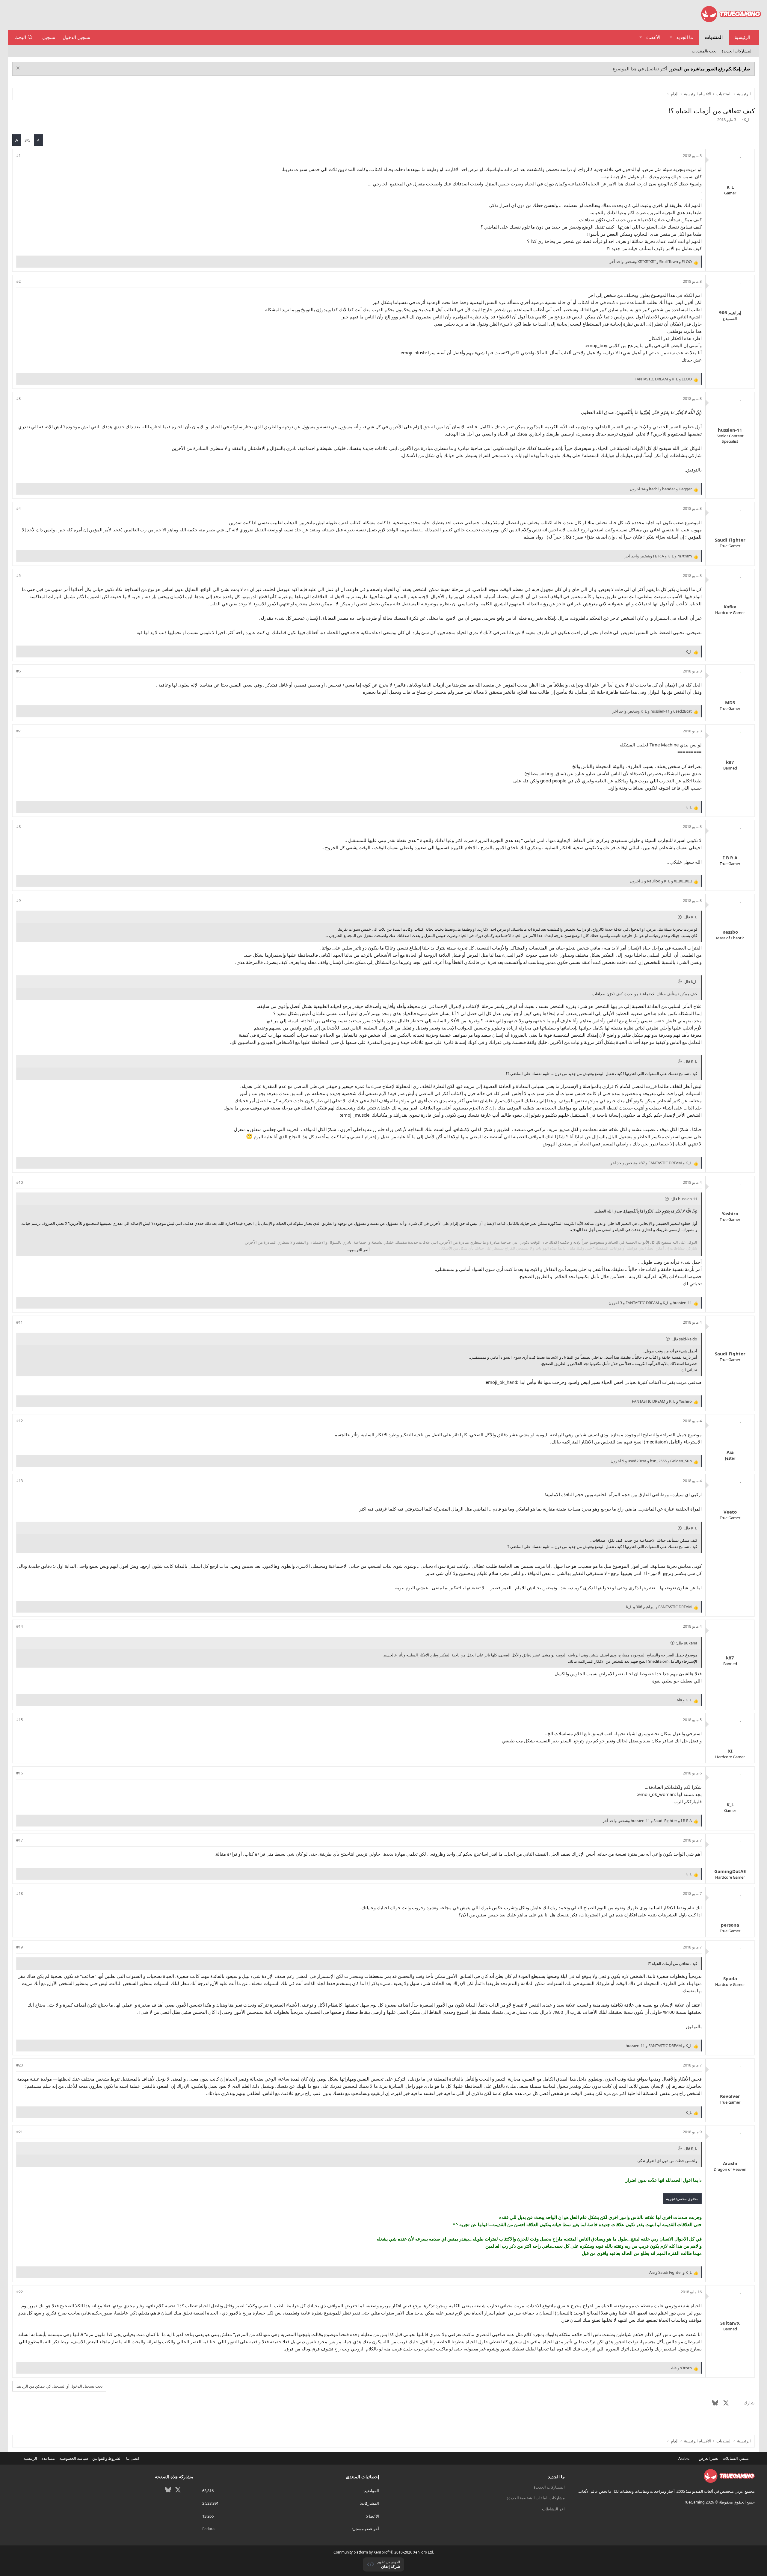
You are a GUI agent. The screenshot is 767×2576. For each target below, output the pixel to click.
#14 (19, 1626)
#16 (19, 1773)
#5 (18, 575)
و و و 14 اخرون (661, 489)
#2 (18, 281)
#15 (19, 1720)
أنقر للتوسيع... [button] (358, 1250)
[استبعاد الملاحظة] (19, 69)
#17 (19, 1840)
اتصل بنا (133, 2458)
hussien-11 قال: (684, 1199)
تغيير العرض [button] (708, 2458)
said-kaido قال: (684, 1339)
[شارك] (27, 155)
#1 (18, 155)
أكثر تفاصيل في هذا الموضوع (640, 69)
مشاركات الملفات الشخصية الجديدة (536, 2498)
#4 (18, 508)
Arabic (684, 2458)
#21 (19, 2132)
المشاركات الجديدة (737, 51)
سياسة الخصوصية (74, 2458)
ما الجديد (685, 37)
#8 (18, 826)
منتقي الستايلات (736, 2458)
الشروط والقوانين (107, 2458)
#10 (19, 1182)
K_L (747, 120)
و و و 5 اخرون (651, 1461)
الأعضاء (653, 37)
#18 (19, 1893)
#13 (19, 1481)
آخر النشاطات (553, 2509)
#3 (18, 398)
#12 (19, 1421)
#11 (19, 1322)
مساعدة (48, 2458)
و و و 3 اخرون (661, 881)
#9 (18, 900)
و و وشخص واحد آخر (651, 261)
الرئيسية (742, 37)
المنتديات (714, 37)
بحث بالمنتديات (704, 51)
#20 (19, 2065)
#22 (19, 2292)
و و (663, 379)
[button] (671, 37)
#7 (18, 731)
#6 (18, 671)
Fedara (208, 2529)
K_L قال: (690, 917)
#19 (19, 1947)
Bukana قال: (687, 1643)
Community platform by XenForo (384, 2552)
